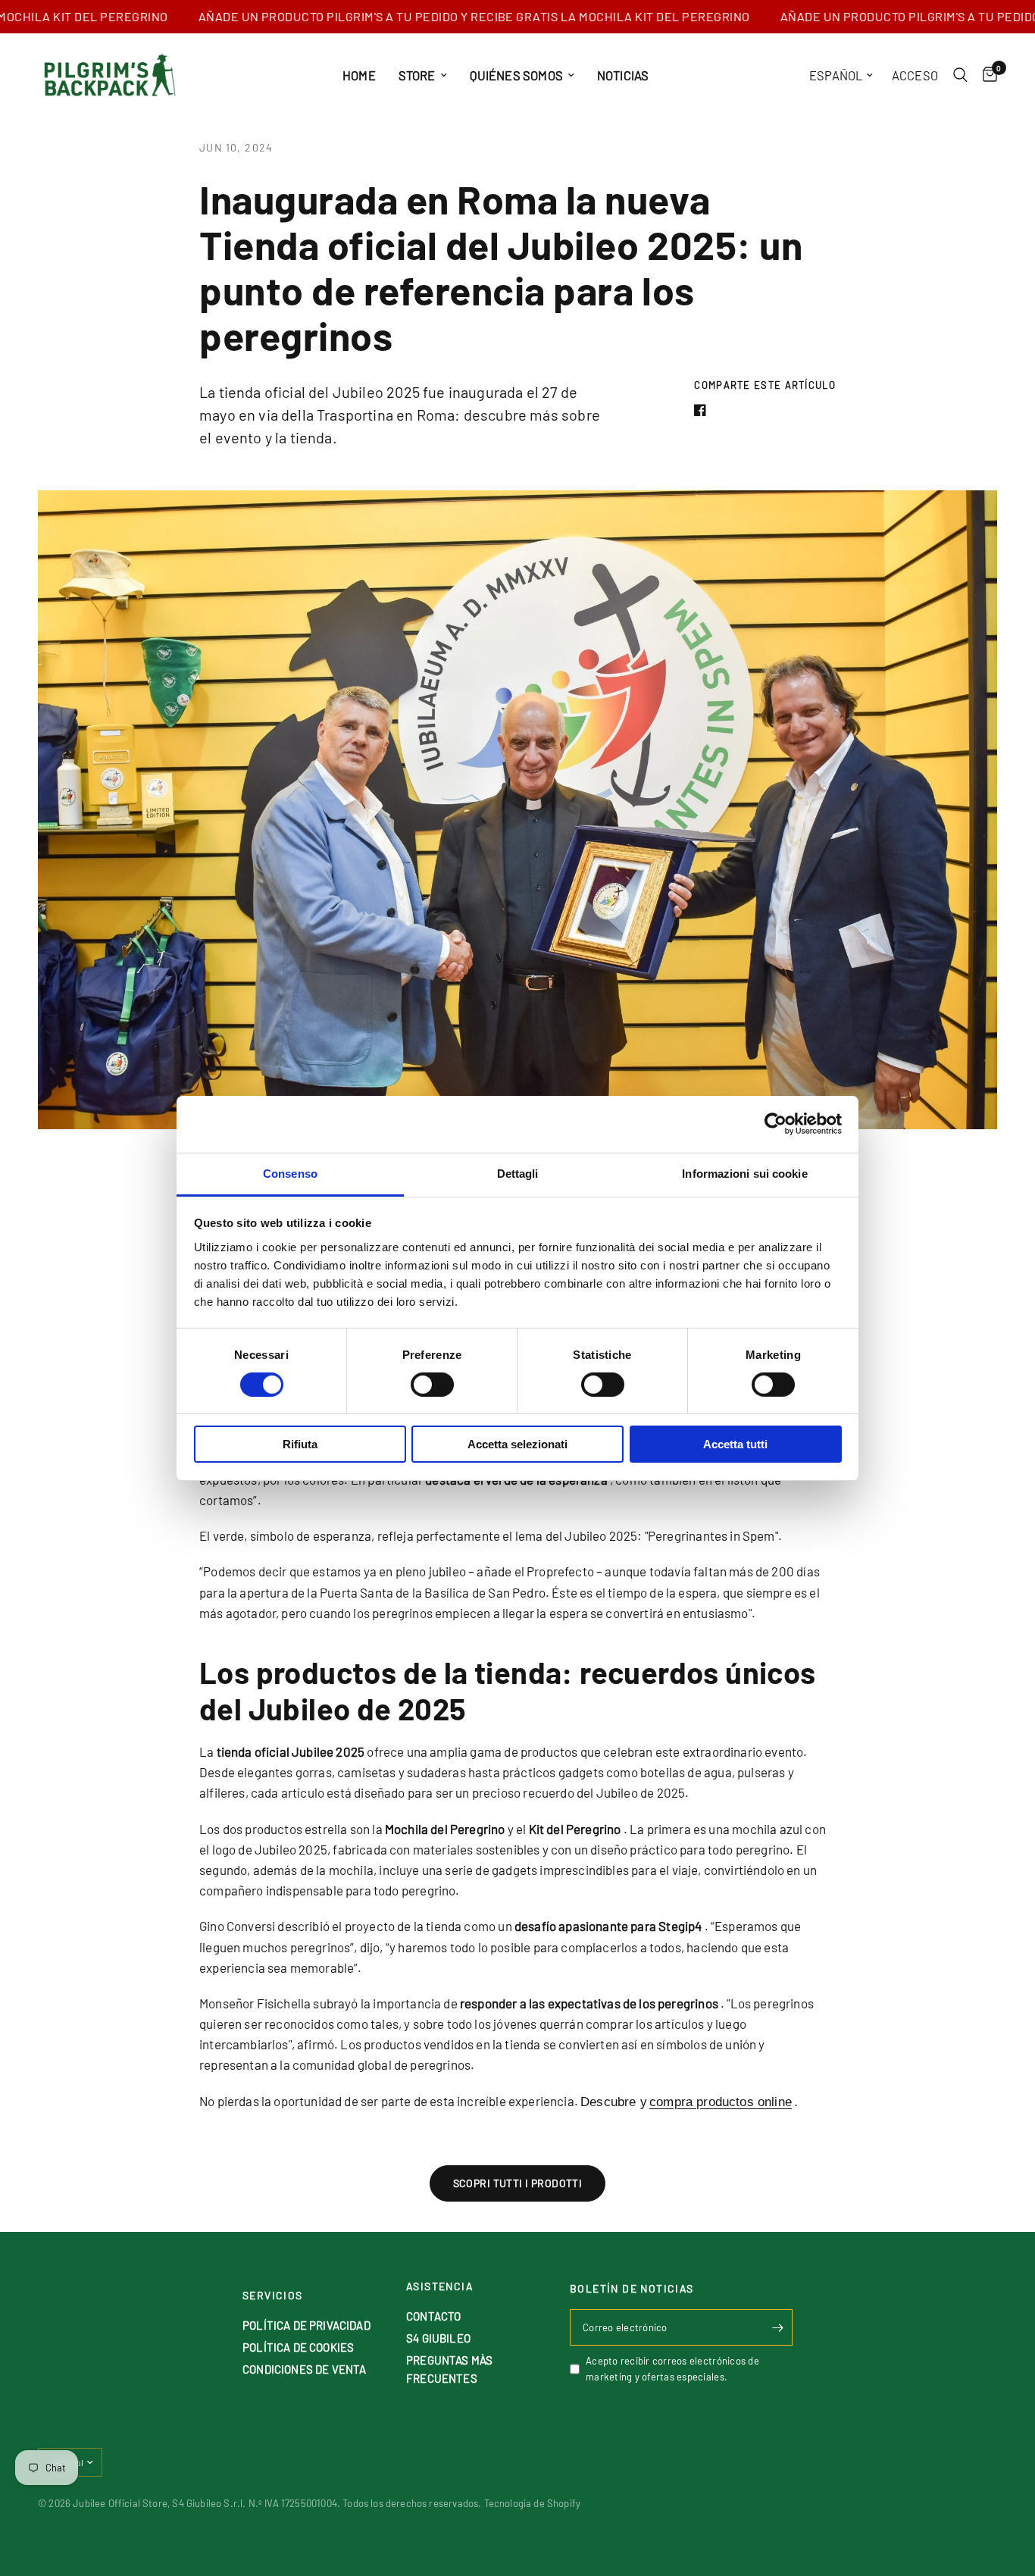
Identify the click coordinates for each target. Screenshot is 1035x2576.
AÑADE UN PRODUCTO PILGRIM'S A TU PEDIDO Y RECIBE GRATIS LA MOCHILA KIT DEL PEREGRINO (430, 17)
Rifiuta (300, 1444)
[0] (986, 75)
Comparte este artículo (765, 385)
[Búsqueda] (960, 75)
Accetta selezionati (517, 1444)
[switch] (432, 1385)
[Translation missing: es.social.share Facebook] (703, 410)
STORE (417, 75)
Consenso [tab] (290, 1173)
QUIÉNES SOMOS (516, 75)
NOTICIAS (623, 75)
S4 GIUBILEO (438, 2338)
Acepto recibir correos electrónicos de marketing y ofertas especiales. (672, 2369)
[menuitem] (359, 75)
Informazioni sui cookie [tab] (744, 1173)
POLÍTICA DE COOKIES (298, 2347)
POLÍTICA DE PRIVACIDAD (306, 2325)
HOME (359, 75)
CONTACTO (433, 2316)
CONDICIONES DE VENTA (304, 2369)
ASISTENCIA (440, 2286)
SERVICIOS (273, 2296)
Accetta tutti (735, 1444)
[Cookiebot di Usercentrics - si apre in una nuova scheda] (775, 1124)
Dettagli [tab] (518, 1173)
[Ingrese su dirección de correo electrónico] (777, 2327)
